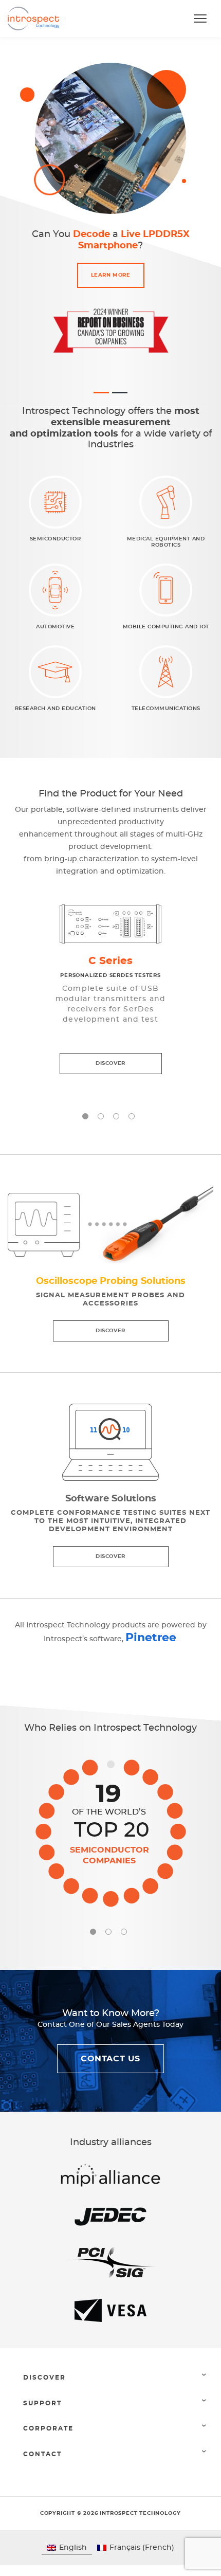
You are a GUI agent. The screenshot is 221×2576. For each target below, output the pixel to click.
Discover (110, 1063)
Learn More (111, 275)
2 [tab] (101, 1116)
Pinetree (151, 1638)
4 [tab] (132, 1116)
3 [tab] (116, 1116)
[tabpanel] (110, 990)
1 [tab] (85, 1116)
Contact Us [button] (110, 2059)
